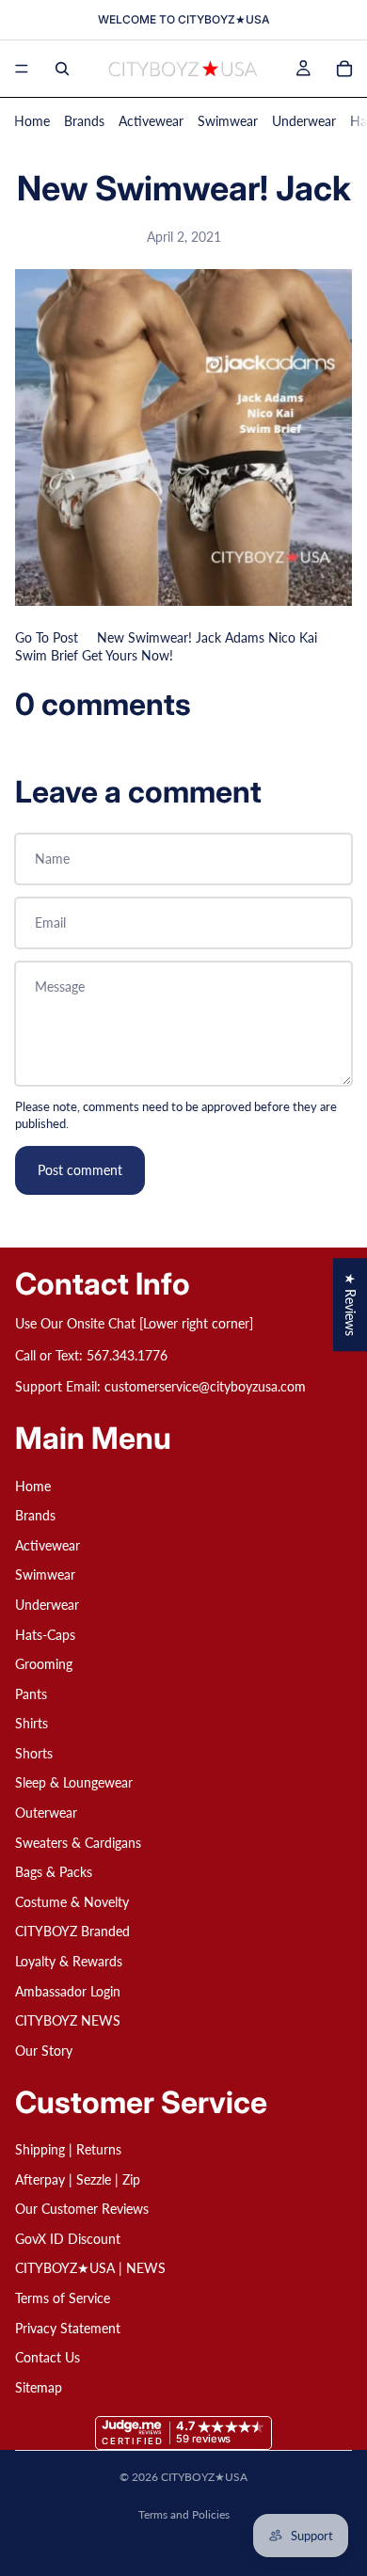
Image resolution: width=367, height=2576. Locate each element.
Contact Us (48, 2357)
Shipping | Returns (68, 2149)
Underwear (304, 121)
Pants (31, 1693)
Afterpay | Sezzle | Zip (78, 2178)
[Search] (62, 69)
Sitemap (39, 2386)
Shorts (34, 1753)
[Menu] (22, 69)
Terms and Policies (184, 2514)
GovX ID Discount (68, 2238)
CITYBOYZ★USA (204, 2477)
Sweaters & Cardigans (78, 1842)
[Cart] (344, 69)
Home (32, 121)
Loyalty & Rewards (69, 1961)
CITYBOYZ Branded (72, 1931)
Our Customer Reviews (82, 2209)
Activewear (151, 121)
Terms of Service (63, 2298)
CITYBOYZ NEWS (68, 2020)
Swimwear (228, 121)
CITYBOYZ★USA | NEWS (90, 2268)
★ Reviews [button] (351, 1304)
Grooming (44, 1664)
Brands (84, 121)
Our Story (44, 2051)
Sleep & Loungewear (74, 1782)
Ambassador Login (68, 1990)
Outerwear (46, 1813)
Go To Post (47, 637)
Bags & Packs (54, 1872)
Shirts (32, 1723)
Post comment (80, 1170)
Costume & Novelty (72, 1902)
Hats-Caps (45, 1634)
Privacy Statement (68, 2327)
